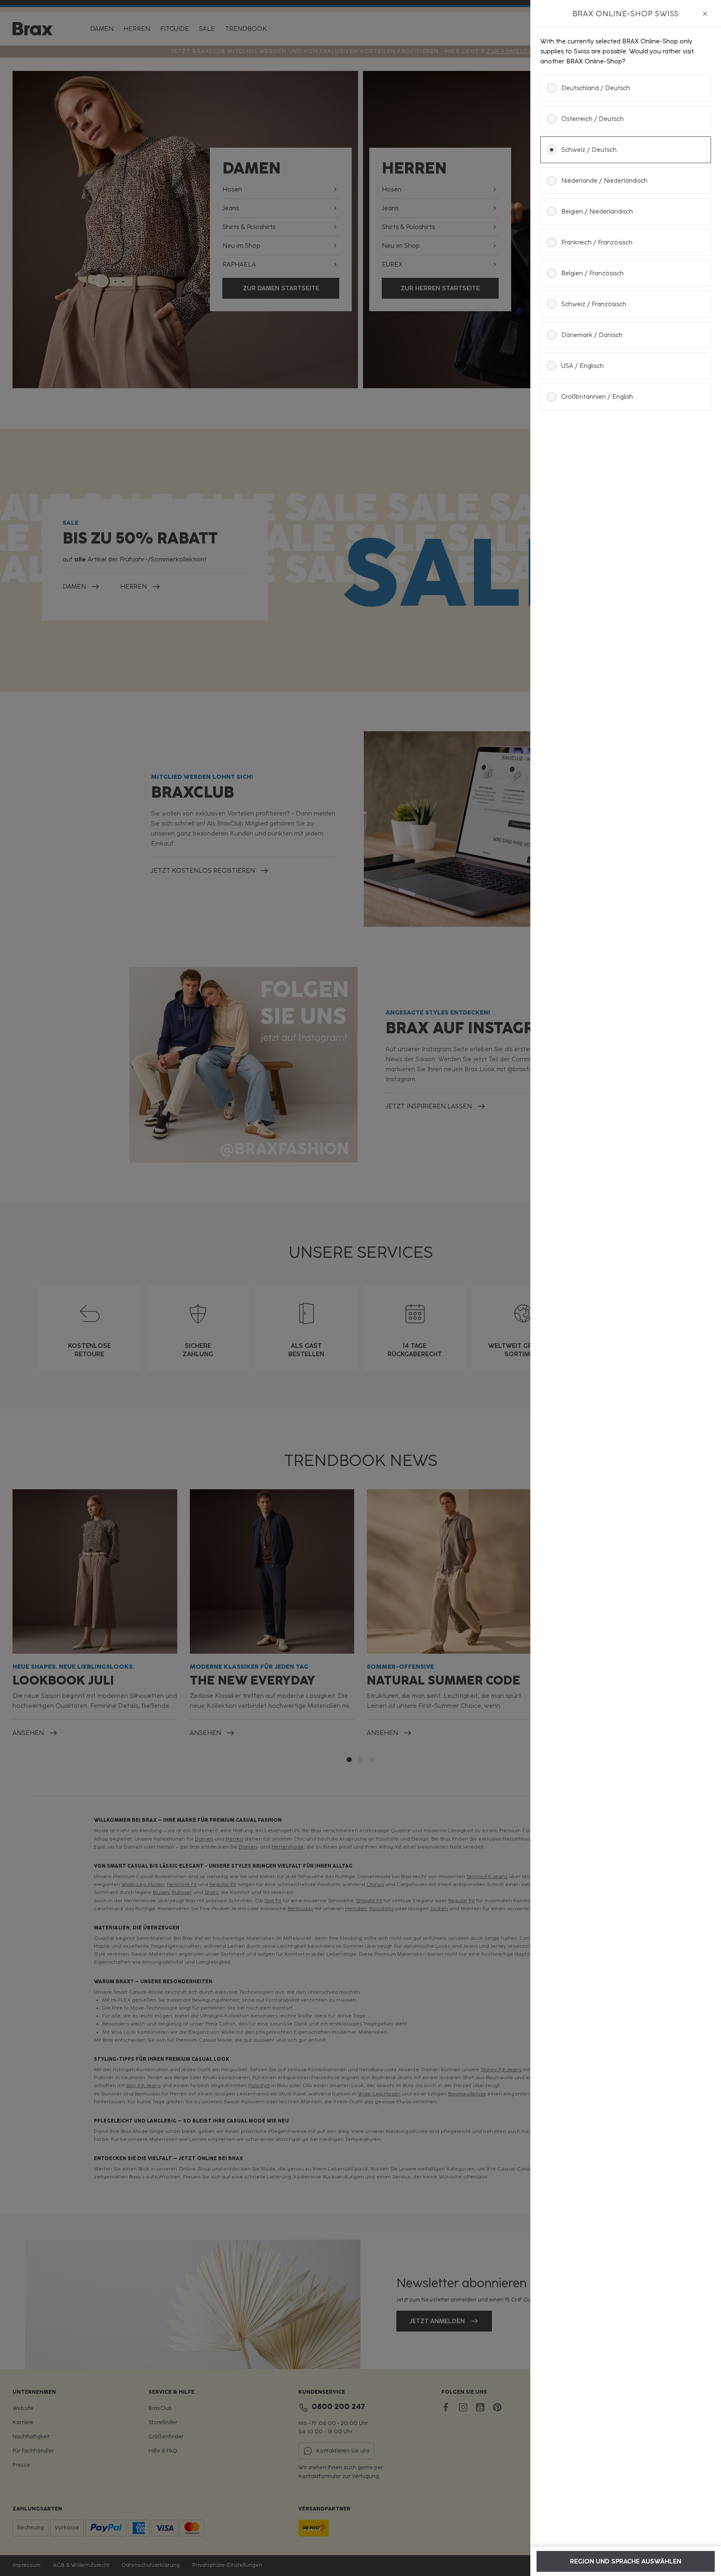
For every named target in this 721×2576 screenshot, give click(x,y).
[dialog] (626, 1288)
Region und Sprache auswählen (626, 2561)
